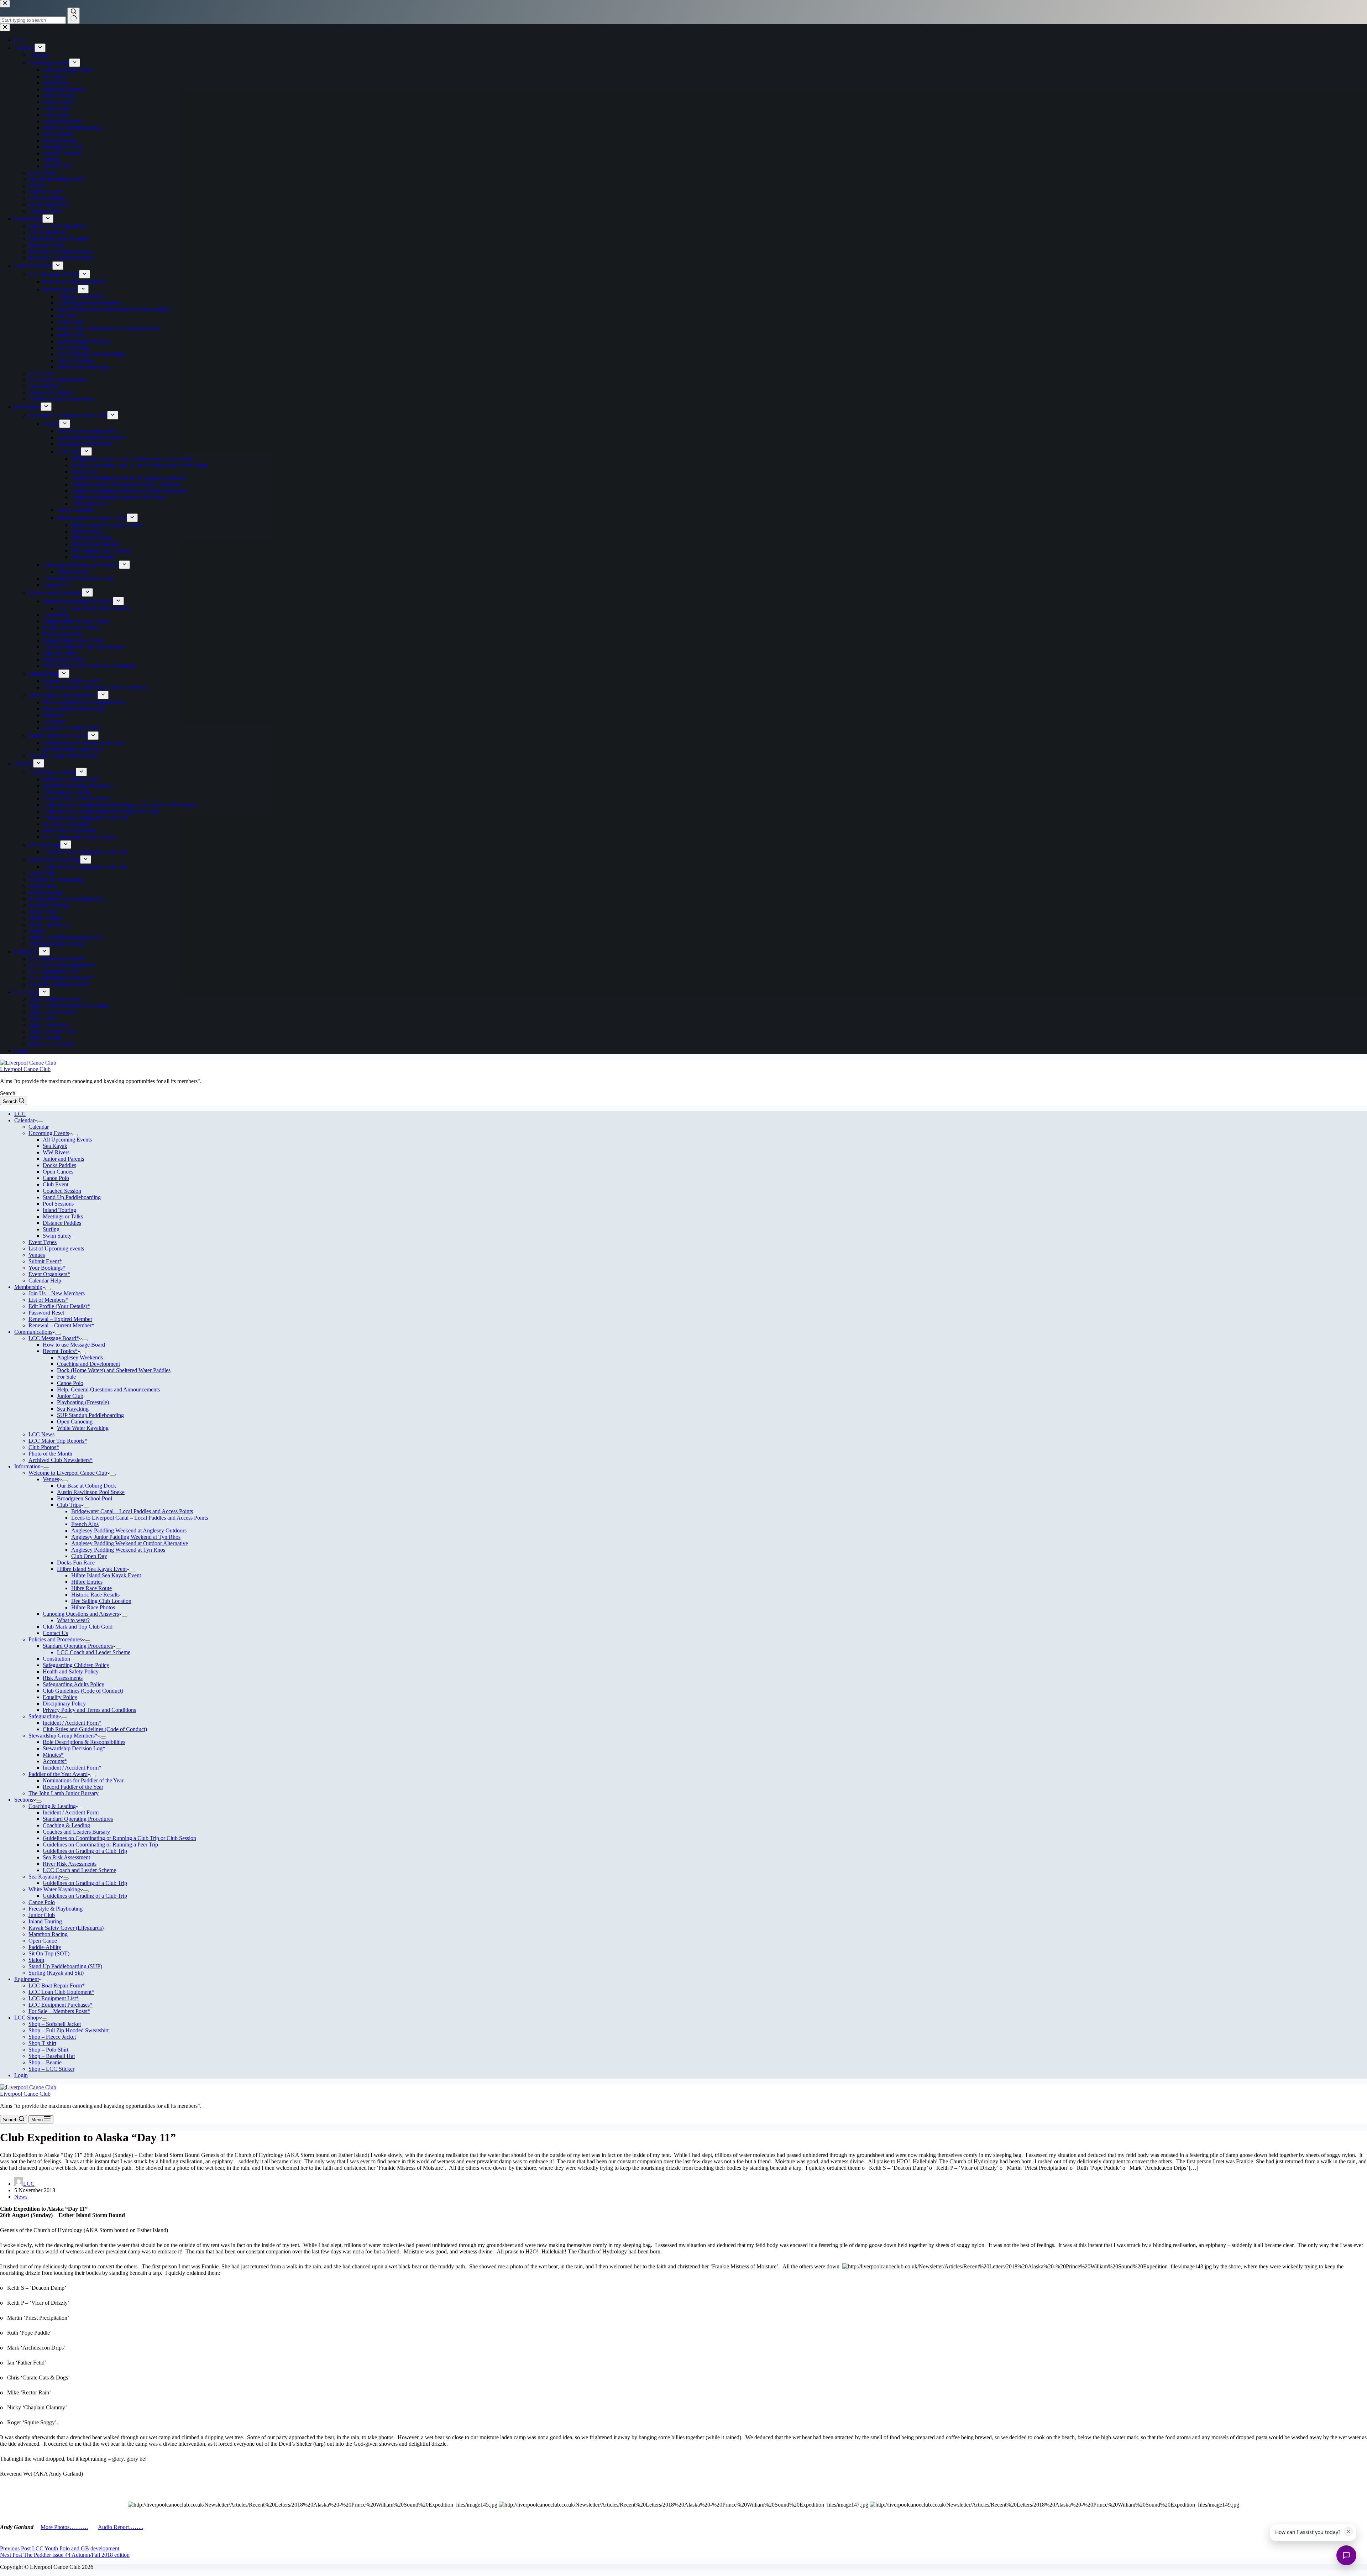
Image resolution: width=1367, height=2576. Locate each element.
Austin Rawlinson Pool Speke (91, 1492)
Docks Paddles (59, 1165)
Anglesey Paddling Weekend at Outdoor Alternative (130, 1543)
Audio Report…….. (121, 2527)
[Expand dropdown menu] (40, 1122)
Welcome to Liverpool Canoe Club (68, 1473)
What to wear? (73, 1620)
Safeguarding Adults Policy (74, 1684)
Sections (24, 1800)
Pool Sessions (58, 1204)
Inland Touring (59, 1210)
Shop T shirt (42, 2043)
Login (21, 2075)
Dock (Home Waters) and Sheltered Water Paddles (114, 1370)
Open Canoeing (75, 1422)
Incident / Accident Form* (72, 1723)
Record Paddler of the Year (73, 1787)
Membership (28, 1287)
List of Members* (48, 1300)
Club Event (56, 1184)
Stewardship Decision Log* (74, 1748)
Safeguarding (43, 1716)
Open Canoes (58, 1172)
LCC (20, 1114)
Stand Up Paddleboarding (72, 1197)
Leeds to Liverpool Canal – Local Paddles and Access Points (140, 1518)
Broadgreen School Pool (85, 1498)
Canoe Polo (56, 1178)
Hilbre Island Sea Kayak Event (92, 1569)
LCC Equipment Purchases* (61, 2005)
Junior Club (70, 1396)
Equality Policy (60, 1697)
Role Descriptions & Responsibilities (84, 1742)
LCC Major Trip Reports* (58, 1441)
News (21, 2197)
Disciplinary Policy (64, 1704)
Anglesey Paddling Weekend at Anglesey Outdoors (129, 1530)
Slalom (36, 1960)
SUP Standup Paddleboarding (90, 1415)
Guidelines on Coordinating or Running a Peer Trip (100, 1845)
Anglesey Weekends (80, 1357)
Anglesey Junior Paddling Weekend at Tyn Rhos (126, 1537)
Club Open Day (89, 1556)
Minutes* (53, 1755)
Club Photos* (44, 1447)
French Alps (85, 1524)
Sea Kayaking (73, 1409)
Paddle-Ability (45, 1947)
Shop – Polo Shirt (48, 2050)
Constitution (56, 1659)
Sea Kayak (55, 1146)
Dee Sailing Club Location (101, 1601)
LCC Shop (27, 2018)
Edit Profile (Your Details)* (59, 1306)
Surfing (51, 1229)
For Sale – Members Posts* (59, 2011)
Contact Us (55, 1633)
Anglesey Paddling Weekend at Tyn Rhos (118, 1550)
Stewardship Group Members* (63, 1736)
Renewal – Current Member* (61, 1325)
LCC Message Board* (54, 1338)
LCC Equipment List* (54, 1998)
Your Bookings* (47, 1268)
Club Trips (69, 1505)
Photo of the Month (50, 1454)
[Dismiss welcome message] (1348, 2531)
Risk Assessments (63, 1678)
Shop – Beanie (45, 2062)
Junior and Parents (63, 1159)
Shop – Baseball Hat (52, 2056)
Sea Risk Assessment (66, 1857)
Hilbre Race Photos (93, 1607)
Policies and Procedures (55, 1639)
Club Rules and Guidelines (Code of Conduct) (95, 1729)
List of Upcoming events (56, 1248)
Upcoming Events (49, 1133)
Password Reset (46, 1313)
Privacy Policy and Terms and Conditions (89, 1710)
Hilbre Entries (87, 1582)
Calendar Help (45, 1281)
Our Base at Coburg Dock (87, 1486)
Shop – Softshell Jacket (55, 2024)
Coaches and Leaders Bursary (76, 1832)
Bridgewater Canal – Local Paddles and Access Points (132, 1511)
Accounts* (55, 1761)
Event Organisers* (49, 1274)
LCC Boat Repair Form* (57, 1985)
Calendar (24, 1120)
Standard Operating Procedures (78, 1646)
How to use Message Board (74, 1345)
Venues (37, 1255)
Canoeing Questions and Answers (81, 1614)
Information (27, 1466)
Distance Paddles (62, 1223)
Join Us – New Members (57, 1293)
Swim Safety (57, 1236)
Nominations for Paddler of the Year (83, 1780)
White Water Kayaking (83, 1428)
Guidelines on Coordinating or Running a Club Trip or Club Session (119, 1838)
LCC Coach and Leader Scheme (94, 1652)
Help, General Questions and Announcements (108, 1389)
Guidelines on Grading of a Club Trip (85, 1851)
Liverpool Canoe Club (25, 1069)
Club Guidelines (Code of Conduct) (83, 1691)
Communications (33, 1332)
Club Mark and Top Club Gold (78, 1627)
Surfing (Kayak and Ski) (56, 1973)
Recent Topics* (60, 1351)
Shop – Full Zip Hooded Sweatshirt (69, 2030)
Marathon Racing (48, 1934)
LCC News (41, 1434)
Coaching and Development (88, 1364)
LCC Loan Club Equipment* (61, 1992)
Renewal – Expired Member (60, 1319)
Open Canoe (43, 1941)
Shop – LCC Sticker (51, 2069)
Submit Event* (45, 1261)
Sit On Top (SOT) (49, 1953)
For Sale (66, 1377)
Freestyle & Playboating (56, 1909)
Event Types (43, 1242)
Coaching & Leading (52, 1806)
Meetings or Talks (63, 1216)
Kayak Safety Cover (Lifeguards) (66, 1928)
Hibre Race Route (91, 1588)
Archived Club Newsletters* (61, 1460)
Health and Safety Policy (71, 1671)
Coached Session (62, 1191)
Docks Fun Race (76, 1563)
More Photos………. (64, 2527)
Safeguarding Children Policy (76, 1665)
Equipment (27, 1979)
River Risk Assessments (70, 1864)
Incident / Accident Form (71, 1812)
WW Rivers (56, 1152)
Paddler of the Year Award (58, 1774)
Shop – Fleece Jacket (52, 2037)
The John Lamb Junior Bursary (64, 1793)
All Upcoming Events (67, 1140)
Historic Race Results (95, 1595)
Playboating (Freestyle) (83, 1402)
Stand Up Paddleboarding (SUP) (65, 1966)
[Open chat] (1346, 2555)
